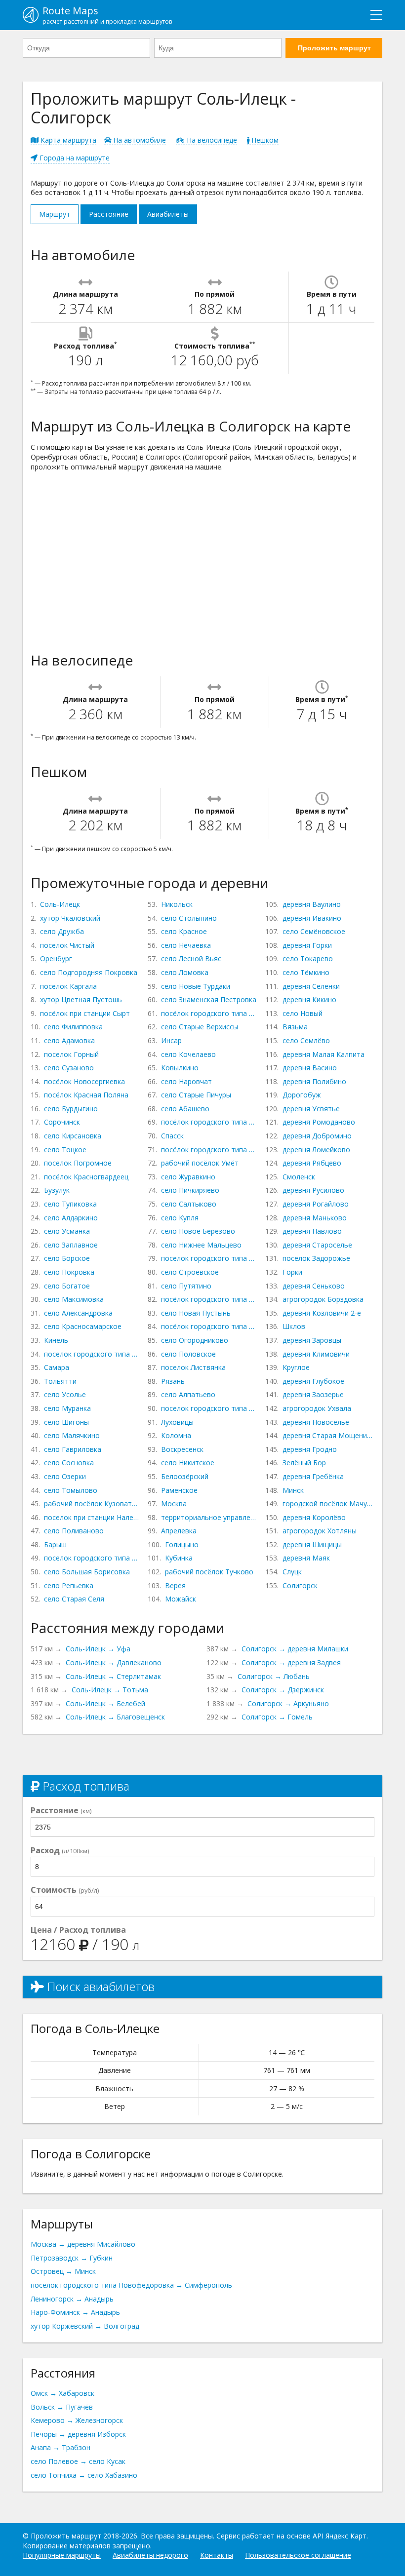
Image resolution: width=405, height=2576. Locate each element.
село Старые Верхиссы (200, 1027)
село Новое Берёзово (198, 1231)
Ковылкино (180, 1068)
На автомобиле (139, 140)
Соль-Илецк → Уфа (98, 1649)
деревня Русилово (313, 1190)
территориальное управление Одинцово (209, 1517)
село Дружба (62, 931)
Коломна (176, 1435)
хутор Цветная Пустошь (81, 999)
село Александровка (78, 1313)
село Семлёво (306, 1040)
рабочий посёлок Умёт (200, 1163)
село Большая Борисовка (87, 1572)
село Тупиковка (70, 1204)
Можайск (181, 1599)
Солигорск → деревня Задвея (291, 1662)
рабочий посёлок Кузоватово (92, 1503)
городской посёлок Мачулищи (328, 1503)
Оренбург (56, 958)
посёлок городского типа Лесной (209, 1326)
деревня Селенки (311, 986)
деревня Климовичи (316, 1354)
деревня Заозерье (313, 1394)
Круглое (296, 1367)
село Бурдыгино (71, 1109)
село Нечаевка (186, 945)
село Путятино (186, 1286)
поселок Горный (71, 1054)
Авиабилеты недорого (150, 2555)
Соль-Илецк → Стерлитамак (113, 1676)
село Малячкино (72, 1435)
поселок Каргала (68, 986)
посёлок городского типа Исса (209, 1013)
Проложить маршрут (334, 48)
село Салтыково (189, 1204)
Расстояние (109, 214)
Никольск (177, 904)
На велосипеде (211, 140)
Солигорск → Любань (274, 1676)
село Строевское (190, 1272)
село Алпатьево (188, 1394)
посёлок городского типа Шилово (209, 1299)
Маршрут (55, 214)
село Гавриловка (73, 1449)
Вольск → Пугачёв (62, 2407)
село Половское (188, 1354)
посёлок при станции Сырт (85, 1013)
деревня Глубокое (313, 1381)
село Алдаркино (71, 1218)
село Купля (180, 1218)
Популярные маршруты (62, 2555)
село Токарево (308, 958)
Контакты (217, 2555)
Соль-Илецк (60, 904)
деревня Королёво (314, 1517)
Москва (174, 1503)
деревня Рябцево (312, 1163)
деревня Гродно (310, 1449)
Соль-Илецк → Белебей (105, 1703)
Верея (175, 1585)
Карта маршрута (67, 140)
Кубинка (179, 1558)
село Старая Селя (74, 1599)
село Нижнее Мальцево (201, 1245)
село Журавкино (188, 1177)
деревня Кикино (309, 999)
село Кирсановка (73, 1136)
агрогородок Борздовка (323, 1299)
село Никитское (188, 1463)
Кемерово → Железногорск (77, 2420)
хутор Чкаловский (70, 918)
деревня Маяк (306, 1558)
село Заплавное (71, 1245)
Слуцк (292, 1572)
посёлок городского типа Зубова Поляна (209, 1150)
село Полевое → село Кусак (78, 2461)
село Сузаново (69, 1068)
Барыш (55, 1544)
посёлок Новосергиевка (84, 1081)
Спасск (172, 1136)
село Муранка (67, 1408)
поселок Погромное (78, 1163)
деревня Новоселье (316, 1422)
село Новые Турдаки (196, 986)
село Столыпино (189, 918)
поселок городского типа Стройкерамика (92, 1354)
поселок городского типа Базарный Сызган (92, 1558)
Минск (293, 1490)
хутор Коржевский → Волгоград (85, 2326)
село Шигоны (66, 1422)
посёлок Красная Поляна (86, 1095)
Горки (292, 1272)
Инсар (171, 1040)
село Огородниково (195, 1340)
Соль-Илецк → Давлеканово (114, 1662)
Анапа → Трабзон (61, 2447)
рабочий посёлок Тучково (209, 1572)
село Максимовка (74, 1299)
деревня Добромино (317, 1136)
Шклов (294, 1326)
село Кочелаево (188, 1054)
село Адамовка (69, 1040)
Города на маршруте (74, 158)
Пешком (264, 140)
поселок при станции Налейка (92, 1517)
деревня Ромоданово (319, 1122)
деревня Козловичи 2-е (322, 1313)
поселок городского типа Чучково (209, 1258)
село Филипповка (73, 1027)
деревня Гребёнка (313, 1476)
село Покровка (69, 1272)
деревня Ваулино (312, 904)
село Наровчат (186, 1081)
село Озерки (65, 1476)
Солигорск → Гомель (277, 1717)
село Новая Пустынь (196, 1313)
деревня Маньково (315, 1218)
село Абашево (185, 1109)
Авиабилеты (168, 214)
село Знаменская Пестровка (209, 999)
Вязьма (295, 1027)
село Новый (303, 1013)
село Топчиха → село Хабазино (84, 2475)
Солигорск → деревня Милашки (295, 1649)
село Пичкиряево (190, 1190)
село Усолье (65, 1394)
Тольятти (60, 1381)
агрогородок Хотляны (320, 1531)
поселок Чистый (67, 945)
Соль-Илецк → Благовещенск (115, 1717)
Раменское (179, 1490)
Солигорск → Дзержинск (283, 1690)
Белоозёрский (185, 1476)
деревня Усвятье (311, 1109)
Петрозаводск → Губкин (72, 2258)
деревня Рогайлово (316, 1204)
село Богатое (67, 1286)
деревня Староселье (317, 1245)
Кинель (56, 1340)
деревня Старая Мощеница (328, 1435)
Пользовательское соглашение (298, 2555)
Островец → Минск (63, 2271)
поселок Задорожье (316, 1258)
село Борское (67, 1258)
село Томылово (71, 1490)
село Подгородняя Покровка (89, 972)
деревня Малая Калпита (324, 1054)
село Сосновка (69, 1463)
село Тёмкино (306, 972)
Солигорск (300, 1585)
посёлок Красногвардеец (86, 1177)
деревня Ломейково (316, 1150)
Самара (57, 1367)
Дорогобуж (302, 1095)
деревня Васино (310, 1068)
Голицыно (182, 1544)
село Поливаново (74, 1531)
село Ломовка (185, 972)
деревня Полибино (314, 1081)
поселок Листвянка (193, 1367)
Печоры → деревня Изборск (78, 2434)
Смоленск (299, 1177)
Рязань (173, 1381)
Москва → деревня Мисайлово (83, 2244)
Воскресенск (182, 1449)
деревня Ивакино (312, 918)
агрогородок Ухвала (317, 1408)
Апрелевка (179, 1531)
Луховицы (177, 1422)
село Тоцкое (65, 1150)
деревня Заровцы (312, 1340)
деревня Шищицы (312, 1544)
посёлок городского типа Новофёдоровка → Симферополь (131, 2285)
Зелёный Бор (304, 1463)
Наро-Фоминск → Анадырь (75, 2312)
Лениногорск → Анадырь (72, 2299)
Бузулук (57, 1190)
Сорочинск (62, 1122)
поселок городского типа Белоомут (209, 1408)
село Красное (184, 931)
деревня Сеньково (314, 1286)
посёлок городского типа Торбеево (209, 1122)
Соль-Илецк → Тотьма (110, 1690)
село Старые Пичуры (196, 1095)
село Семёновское (314, 931)
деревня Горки (307, 945)
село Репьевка (69, 1585)
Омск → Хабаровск (62, 2393)
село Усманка (67, 1231)
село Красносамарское (83, 1326)
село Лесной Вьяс (191, 958)
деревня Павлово (312, 1231)
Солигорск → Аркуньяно (288, 1703)
